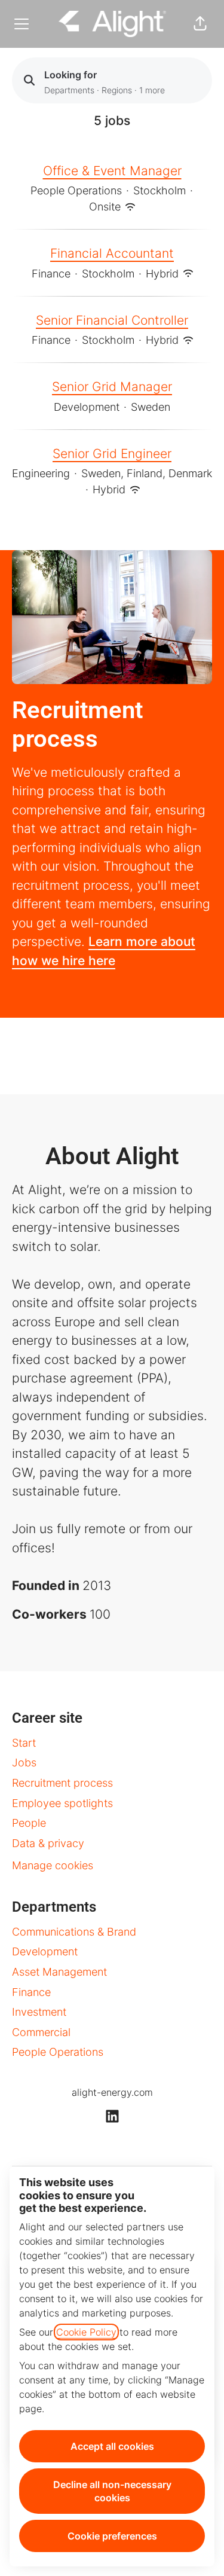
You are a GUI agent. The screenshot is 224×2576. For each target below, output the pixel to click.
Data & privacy (48, 1843)
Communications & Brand (74, 1932)
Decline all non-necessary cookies (112, 2491)
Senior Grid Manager (112, 387)
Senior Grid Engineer (112, 454)
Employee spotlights (62, 1803)
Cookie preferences (112, 2536)
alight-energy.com (112, 2092)
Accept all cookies (112, 2446)
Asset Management (59, 1972)
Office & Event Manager (112, 171)
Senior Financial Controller (112, 320)
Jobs (24, 1762)
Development (45, 1951)
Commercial (41, 2032)
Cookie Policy (86, 2332)
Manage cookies (53, 1865)
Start (24, 1743)
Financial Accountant (112, 253)
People (29, 1823)
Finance (31, 1992)
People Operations (58, 2052)
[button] (200, 24)
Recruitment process (62, 1783)
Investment (39, 2012)
